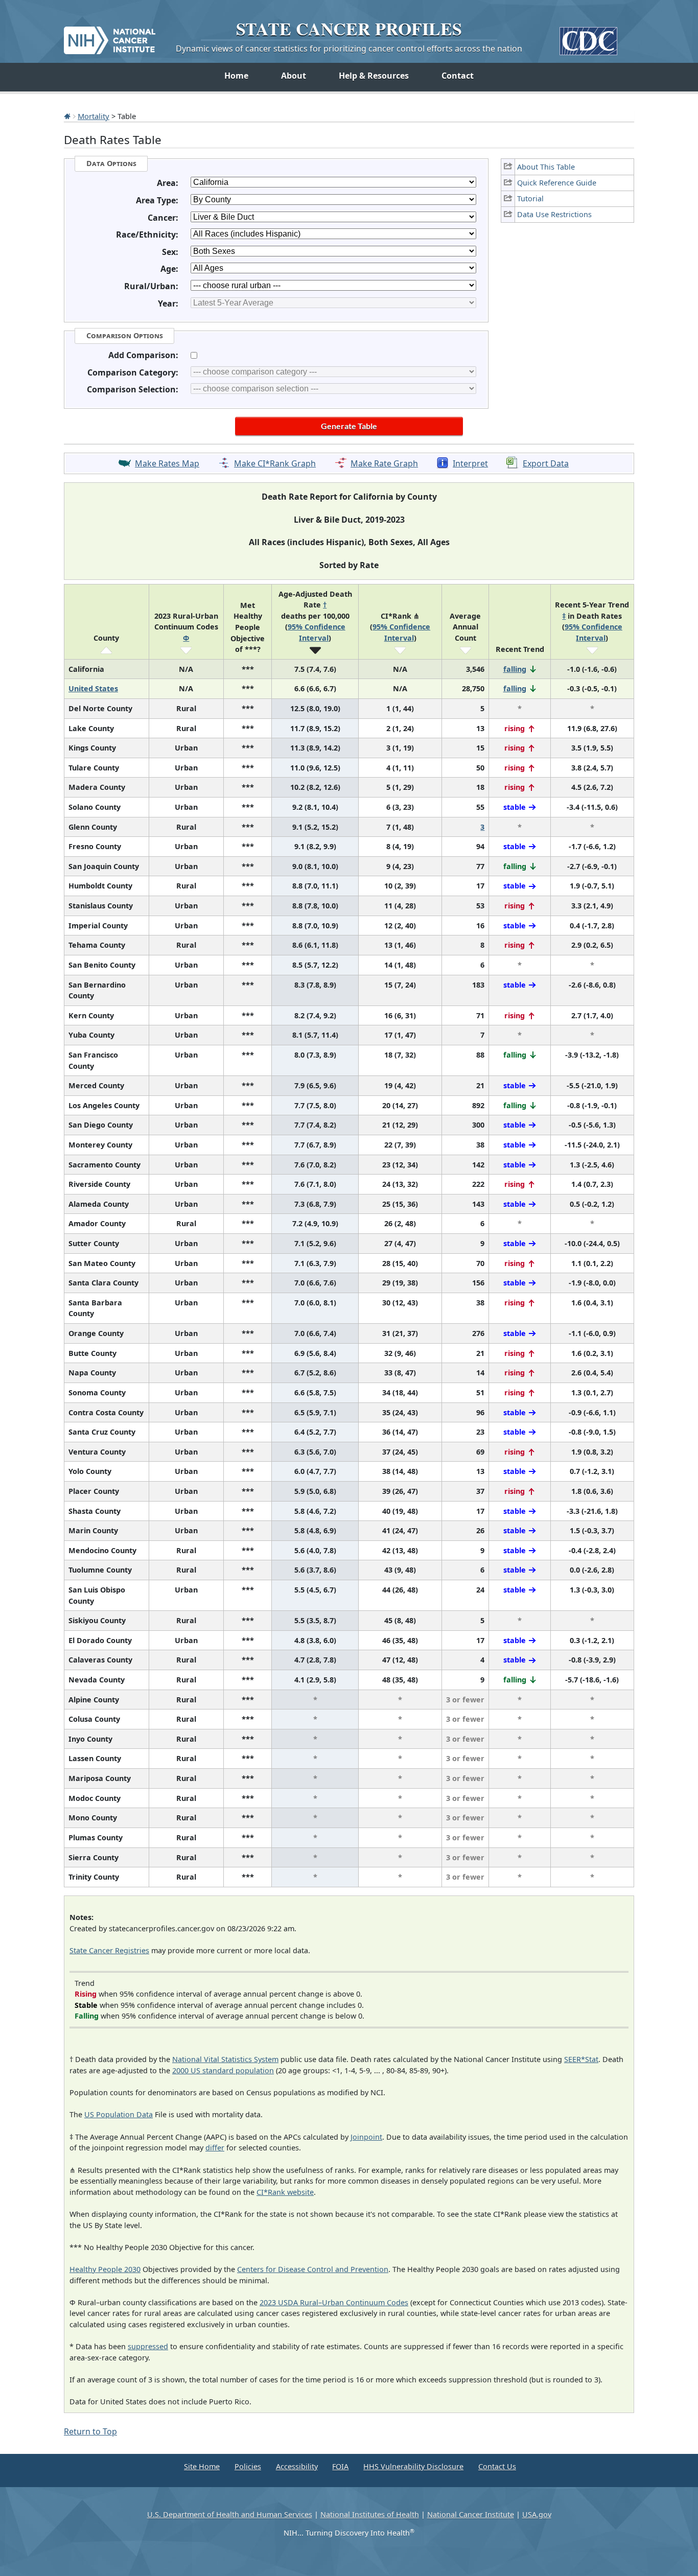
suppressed (148, 2346)
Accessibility (297, 2466)
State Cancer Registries (109, 1950)
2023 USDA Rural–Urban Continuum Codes (334, 2302)
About (294, 76)
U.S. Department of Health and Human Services (230, 2514)
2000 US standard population (223, 2070)
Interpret (470, 463)
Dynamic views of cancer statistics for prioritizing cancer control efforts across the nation (349, 49)
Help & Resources (374, 76)
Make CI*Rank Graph (275, 463)
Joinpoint (366, 2137)
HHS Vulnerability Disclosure (413, 2466)
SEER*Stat (581, 2059)
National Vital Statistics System (225, 2059)
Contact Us (497, 2466)
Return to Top (90, 2431)
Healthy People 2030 (105, 2269)
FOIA (340, 2466)
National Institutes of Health (370, 2514)
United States (93, 688)
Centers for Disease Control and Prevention (313, 2269)
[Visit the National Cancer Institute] (110, 36)
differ (215, 2148)
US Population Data (119, 2114)
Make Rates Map (167, 463)
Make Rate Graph (384, 463)
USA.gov (537, 2514)
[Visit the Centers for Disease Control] (588, 37)
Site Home (202, 2466)
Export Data (546, 463)
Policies (248, 2466)
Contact (458, 76)
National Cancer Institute (471, 2514)
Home (236, 76)
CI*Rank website (285, 2192)
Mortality (94, 116)
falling (515, 669)
